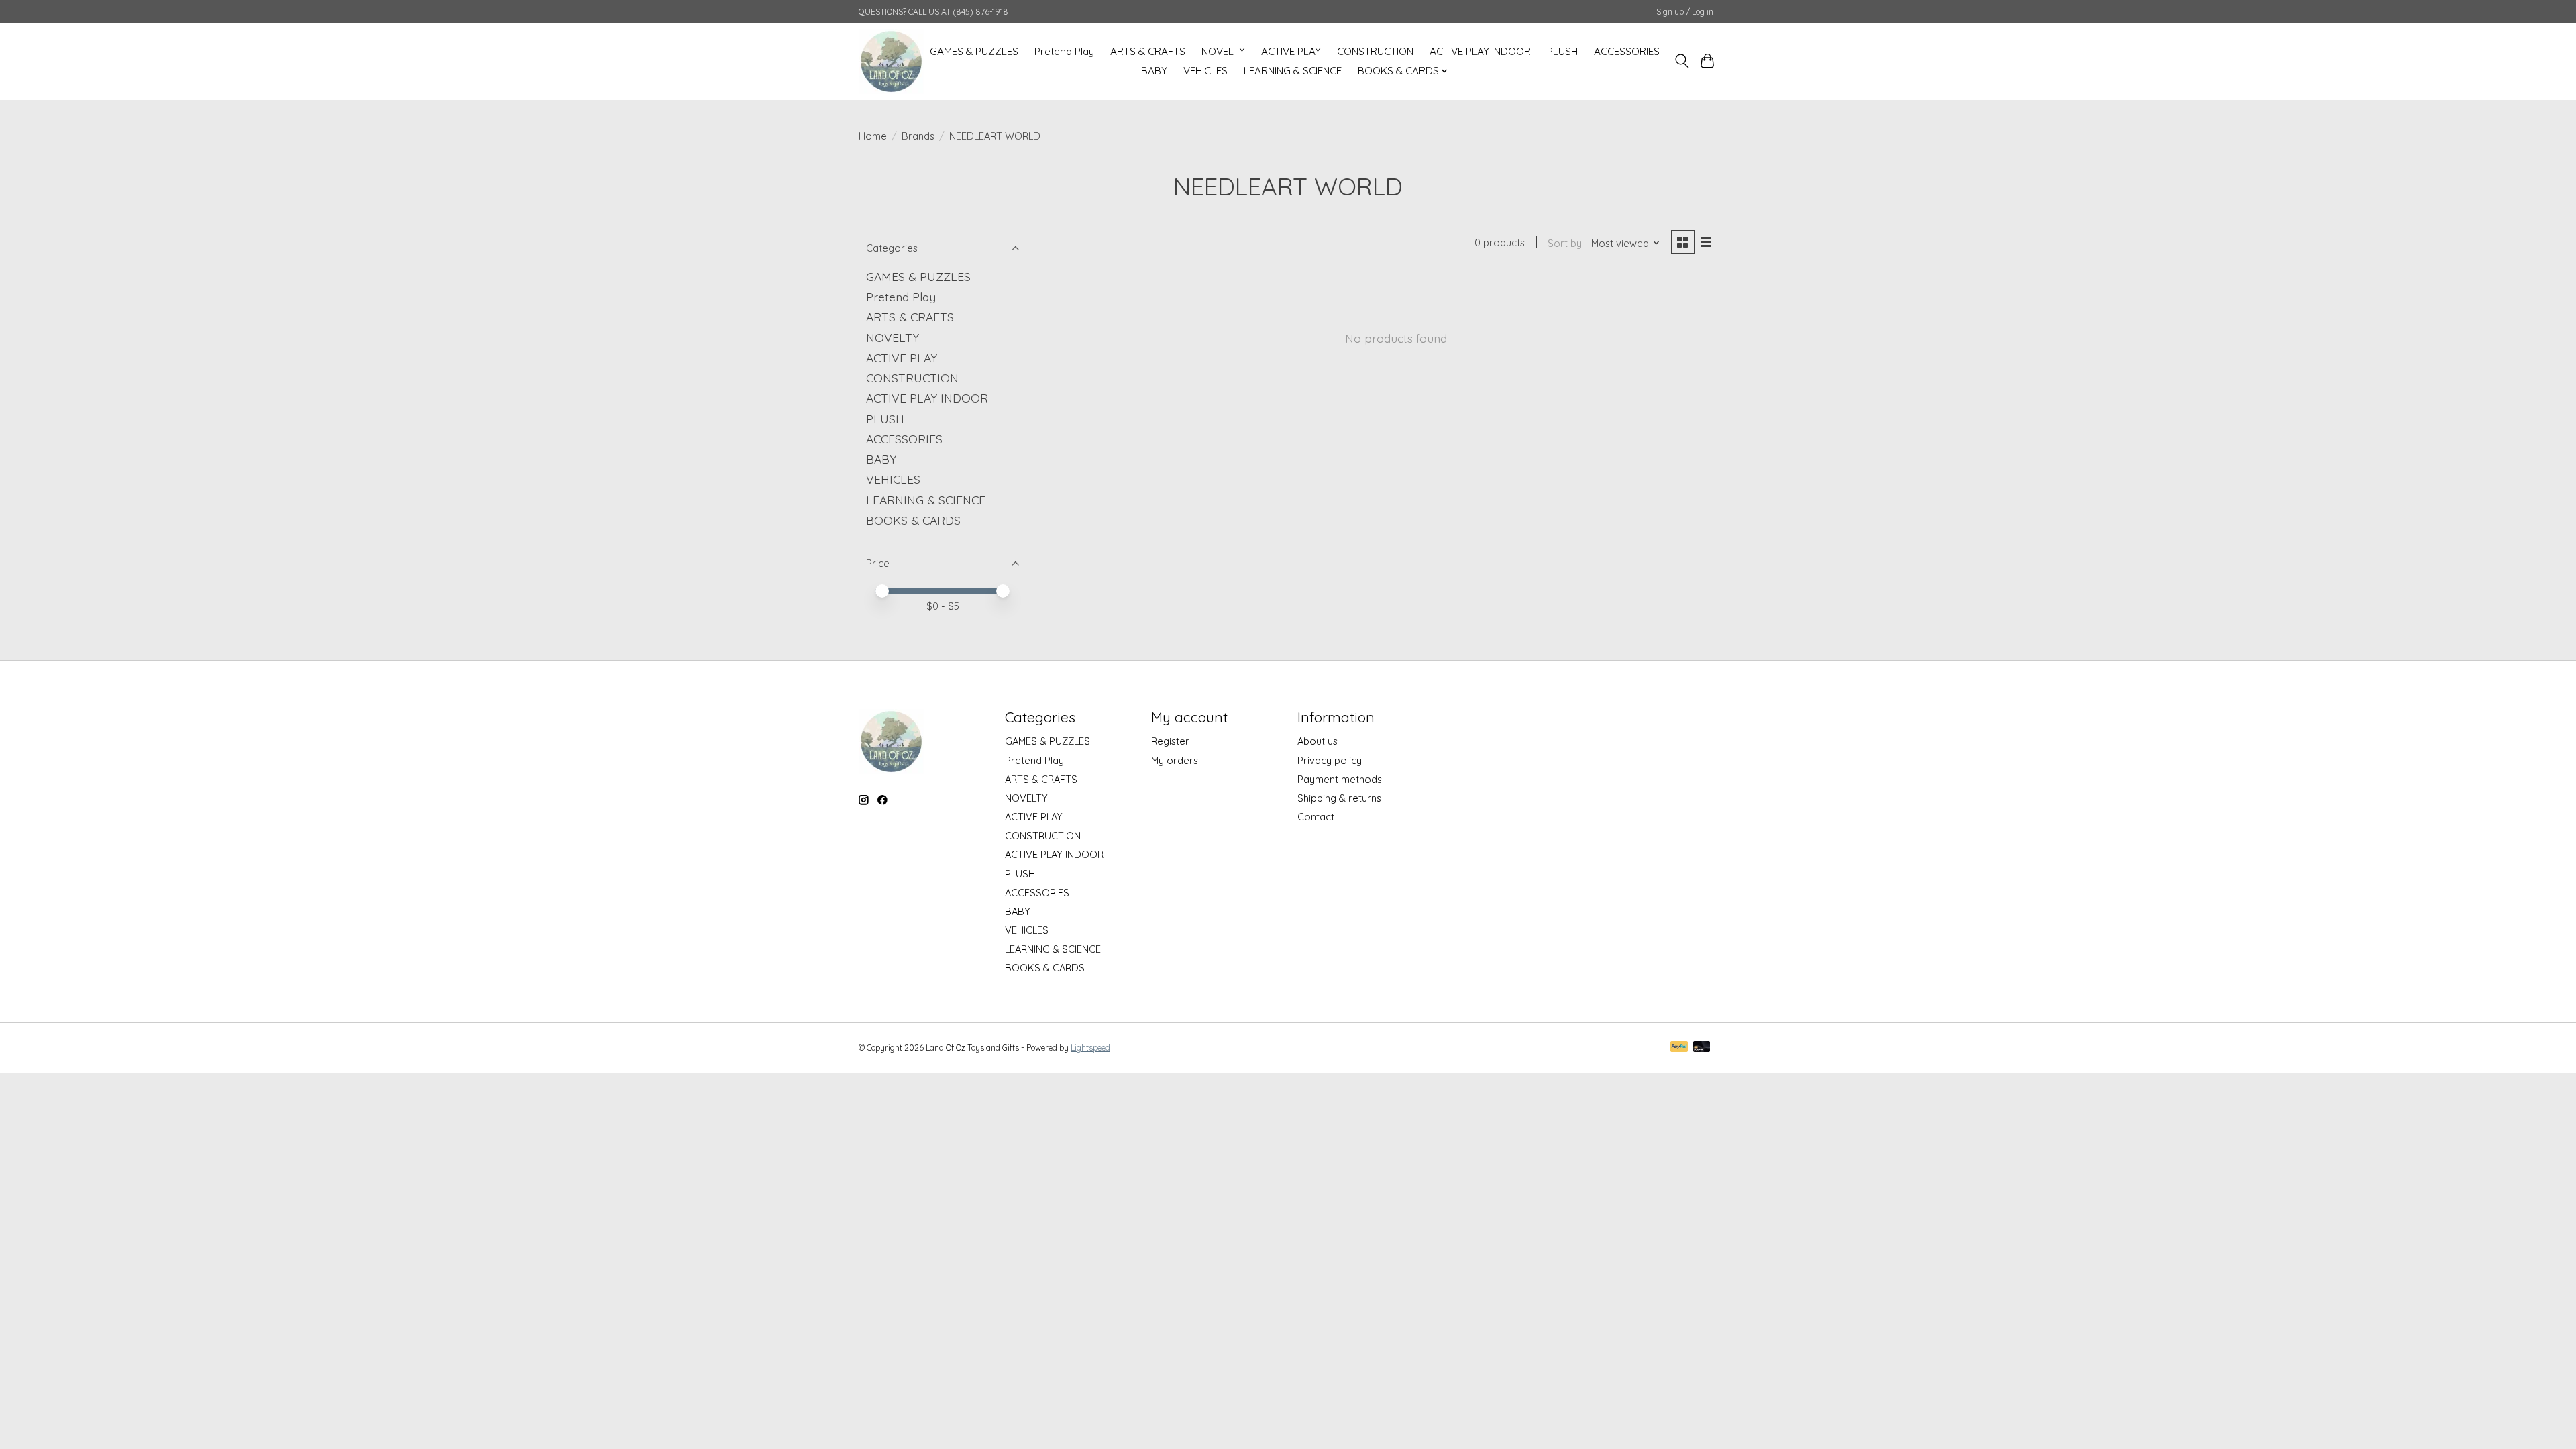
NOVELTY (1223, 51)
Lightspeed (1090, 1048)
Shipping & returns (1339, 798)
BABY (1154, 71)
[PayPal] (1679, 1048)
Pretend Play (1064, 51)
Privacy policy (1330, 760)
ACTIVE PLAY (1291, 51)
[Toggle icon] (1681, 61)
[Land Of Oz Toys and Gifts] (891, 61)
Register (1170, 741)
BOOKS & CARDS (913, 520)
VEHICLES (1205, 71)
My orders (1175, 760)
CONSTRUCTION (1375, 51)
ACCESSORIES (1627, 51)
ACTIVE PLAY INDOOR (1480, 51)
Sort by (1565, 243)
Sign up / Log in (1685, 12)
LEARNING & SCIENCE (1293, 71)
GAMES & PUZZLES (974, 51)
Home (873, 136)
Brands (918, 136)
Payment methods (1340, 779)
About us (1318, 741)
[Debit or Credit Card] (1702, 1048)
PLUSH (1562, 51)
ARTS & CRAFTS (1148, 51)
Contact (1316, 817)
